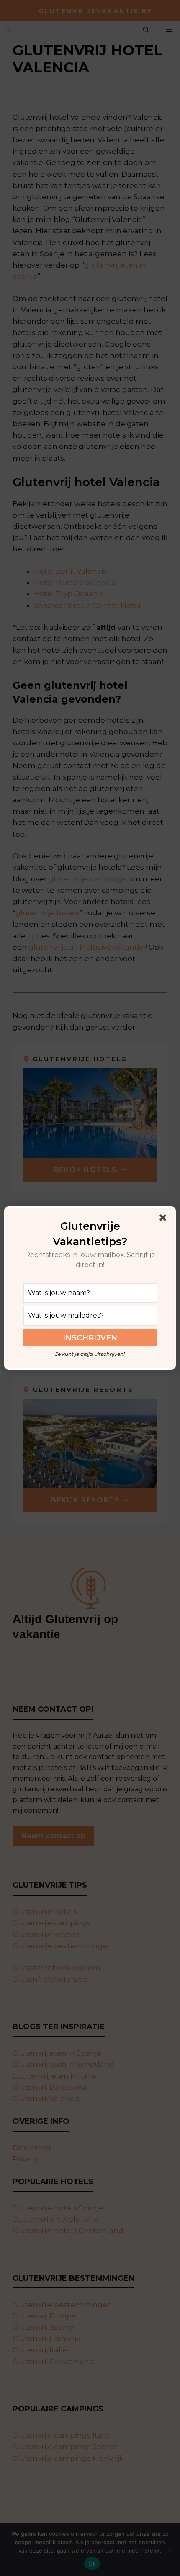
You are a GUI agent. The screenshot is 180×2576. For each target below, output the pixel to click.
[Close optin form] (165, 1219)
